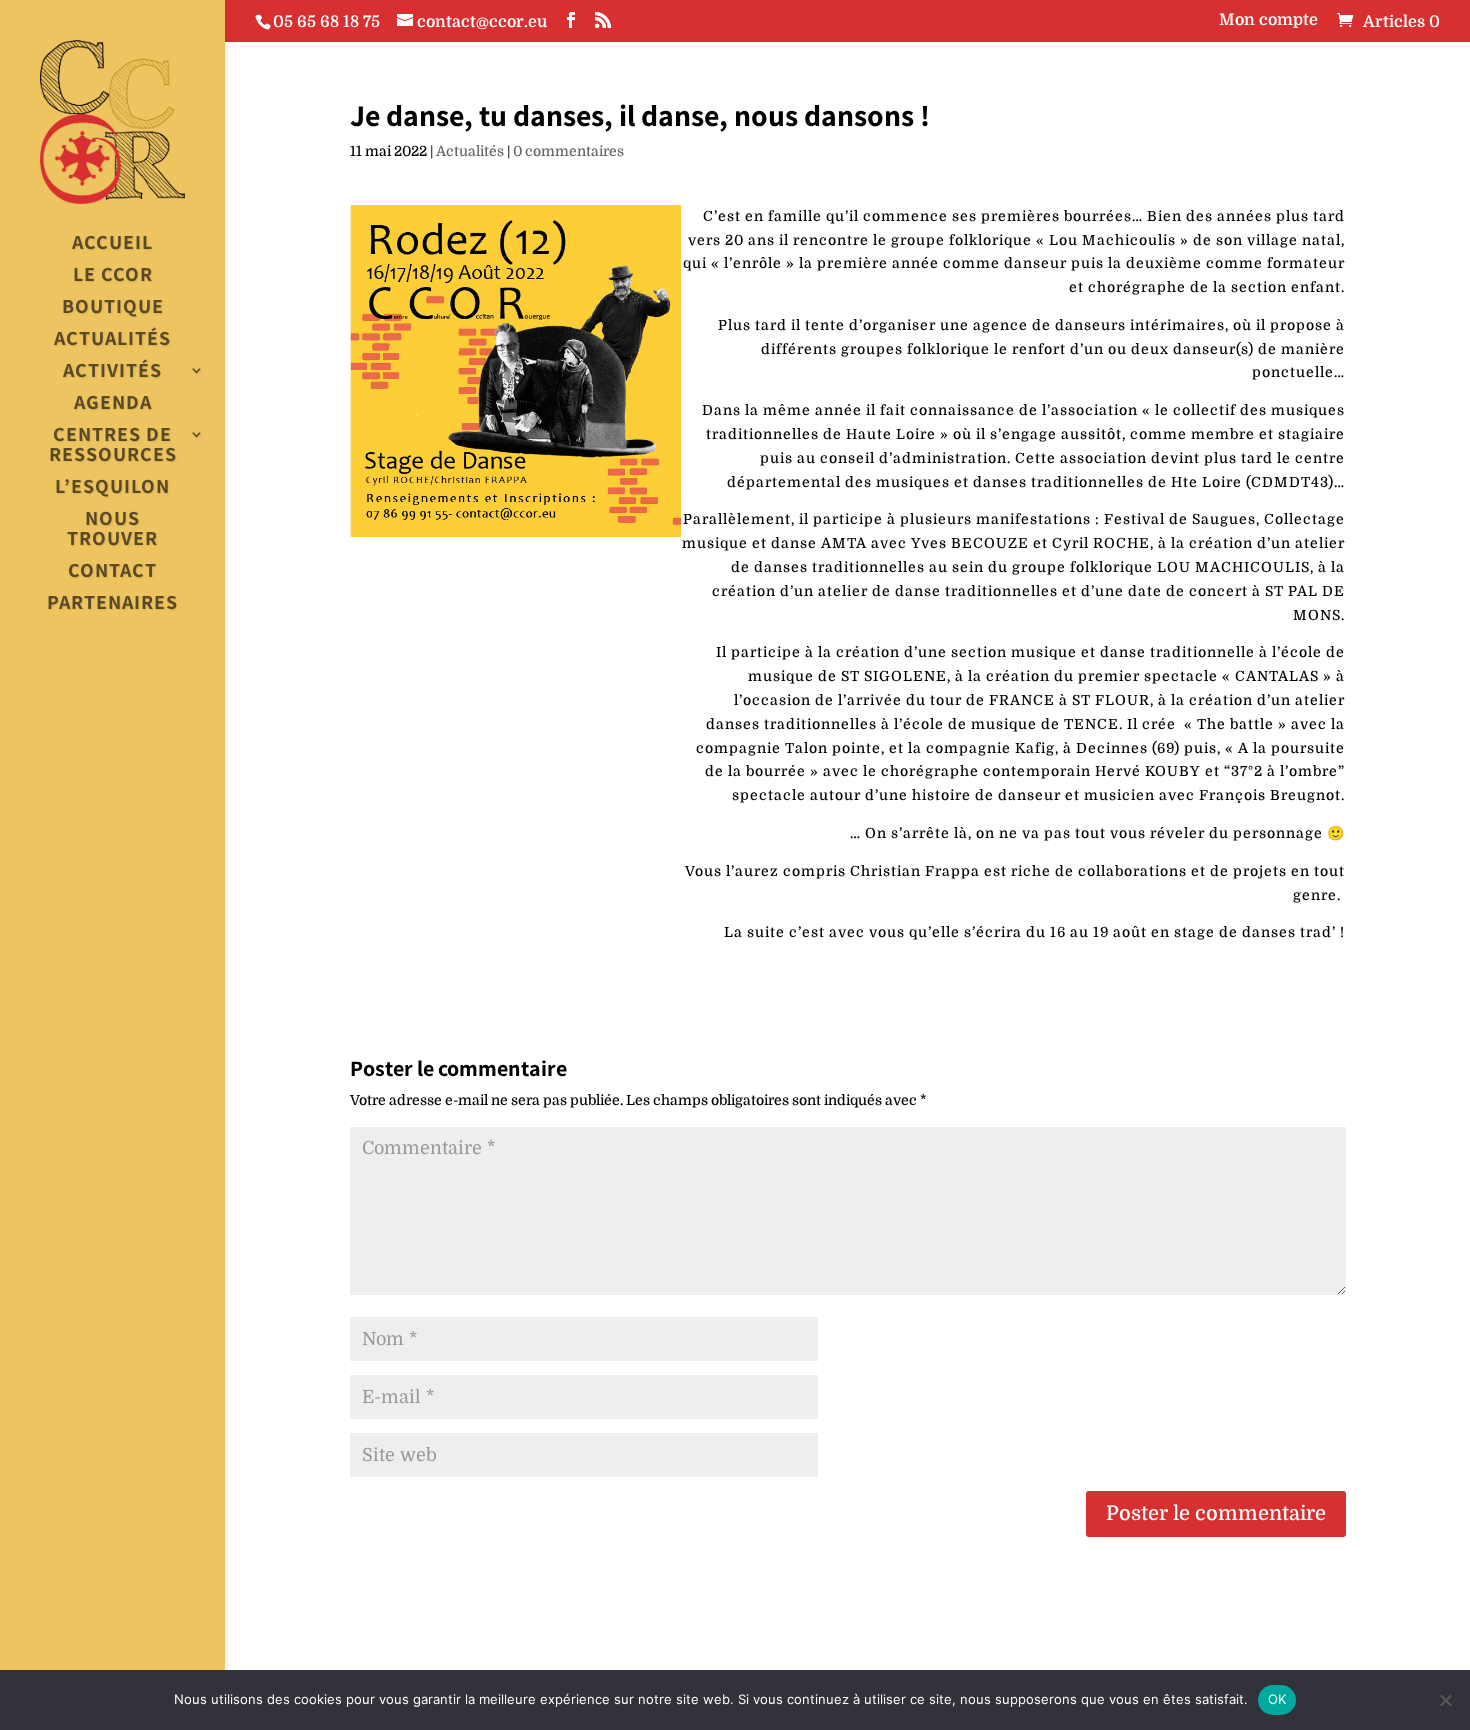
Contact (112, 571)
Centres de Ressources (113, 445)
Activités (112, 371)
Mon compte (1268, 20)
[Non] (1445, 1700)
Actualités (112, 339)
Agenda (113, 403)
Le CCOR (113, 275)
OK (1277, 1699)
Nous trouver (112, 529)
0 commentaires (568, 151)
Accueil (112, 243)
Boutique (113, 307)
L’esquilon (112, 487)
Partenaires (112, 603)
